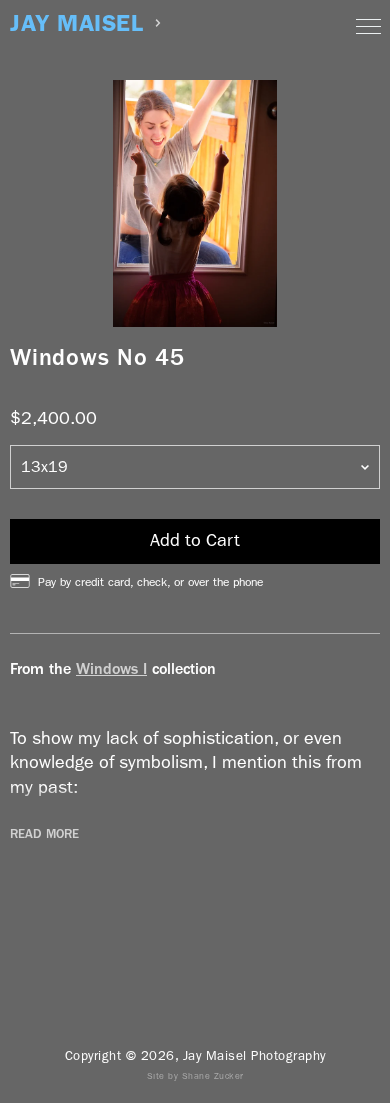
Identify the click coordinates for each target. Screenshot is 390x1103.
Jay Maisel (76, 23)
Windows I (111, 668)
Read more (44, 834)
